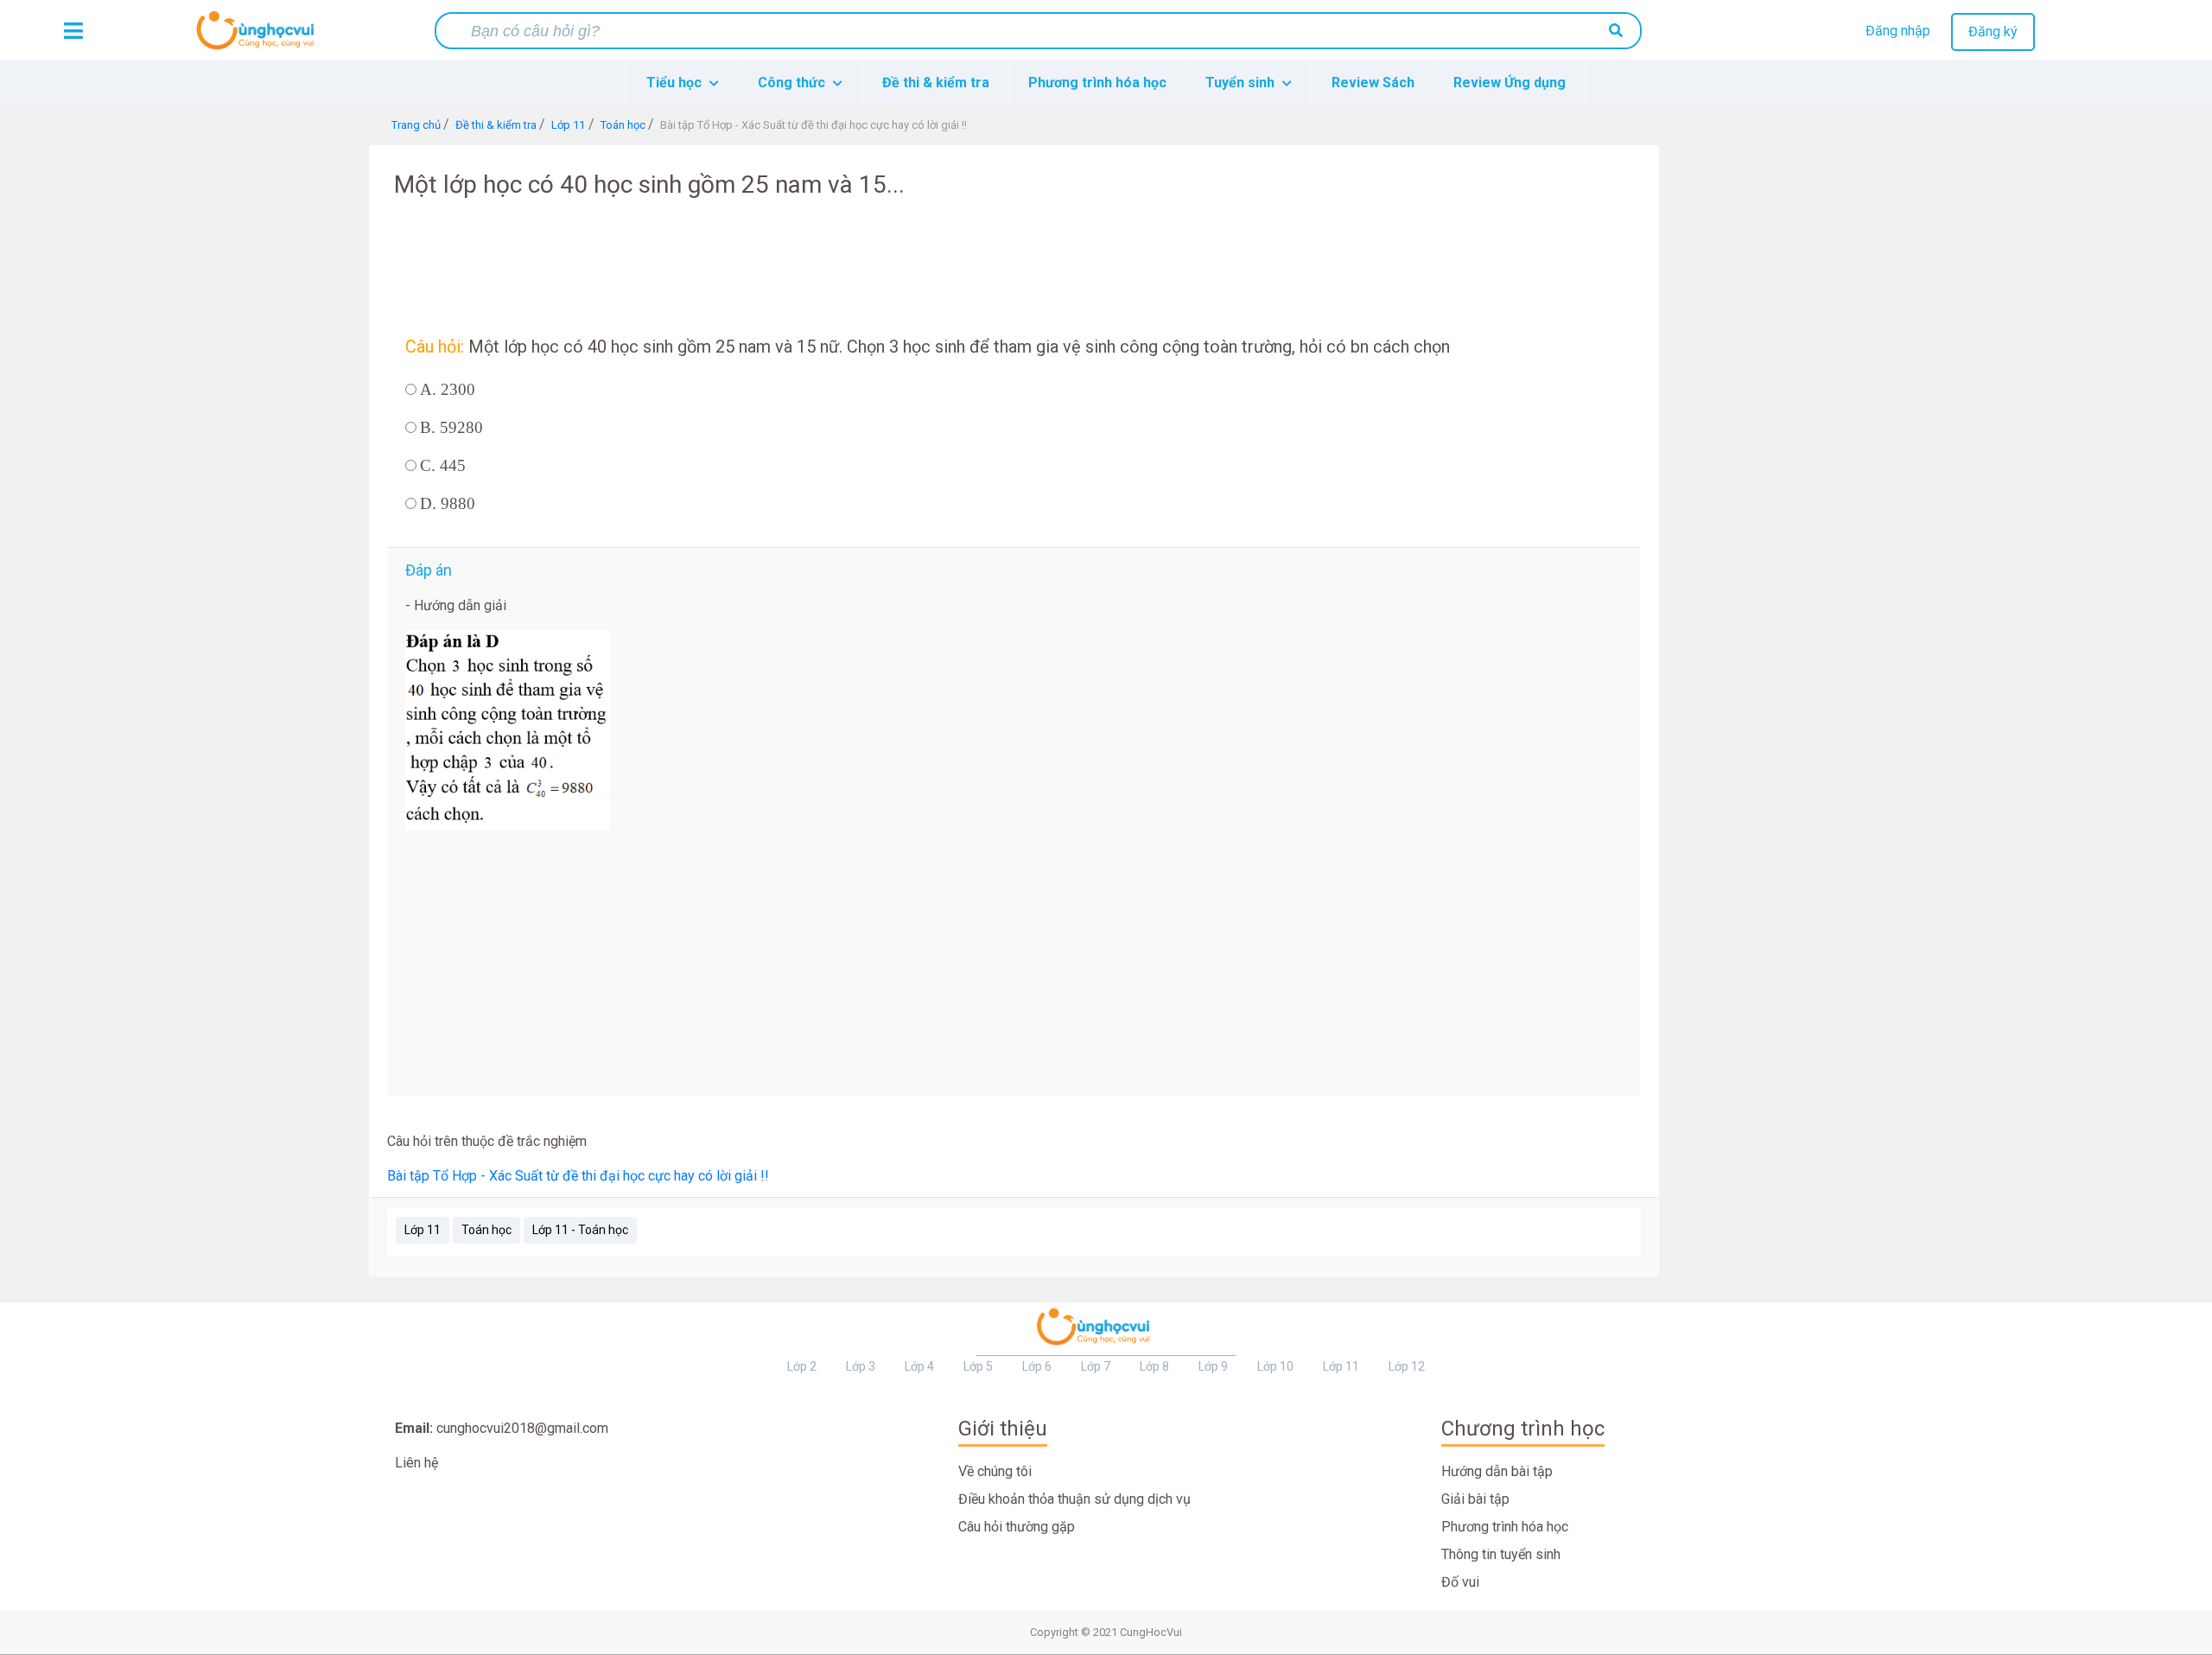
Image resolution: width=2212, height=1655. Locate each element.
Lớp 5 (978, 1366)
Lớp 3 (861, 1366)
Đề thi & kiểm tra (936, 83)
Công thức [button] (793, 83)
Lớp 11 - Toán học (580, 1230)
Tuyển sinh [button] (1242, 83)
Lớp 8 (1154, 1366)
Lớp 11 (423, 1230)
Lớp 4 (919, 1366)
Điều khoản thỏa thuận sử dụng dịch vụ (1074, 1499)
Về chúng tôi (995, 1471)
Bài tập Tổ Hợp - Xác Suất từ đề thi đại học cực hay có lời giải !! (578, 1176)
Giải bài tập (1475, 1499)
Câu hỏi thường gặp (1017, 1527)
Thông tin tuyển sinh (1501, 1554)
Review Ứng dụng (1510, 83)
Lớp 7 (1096, 1366)
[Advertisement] (191, 404)
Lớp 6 (1037, 1366)
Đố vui (1460, 1582)
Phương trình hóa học (1097, 83)
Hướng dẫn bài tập (1497, 1471)
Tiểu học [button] (676, 83)
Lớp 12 (1407, 1366)
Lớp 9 (1213, 1366)
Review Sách (1373, 83)
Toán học (486, 1230)
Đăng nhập (1898, 31)
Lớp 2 (802, 1366)
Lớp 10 (1275, 1366)
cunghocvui (259, 37)
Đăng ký (1993, 32)
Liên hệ (416, 1463)
